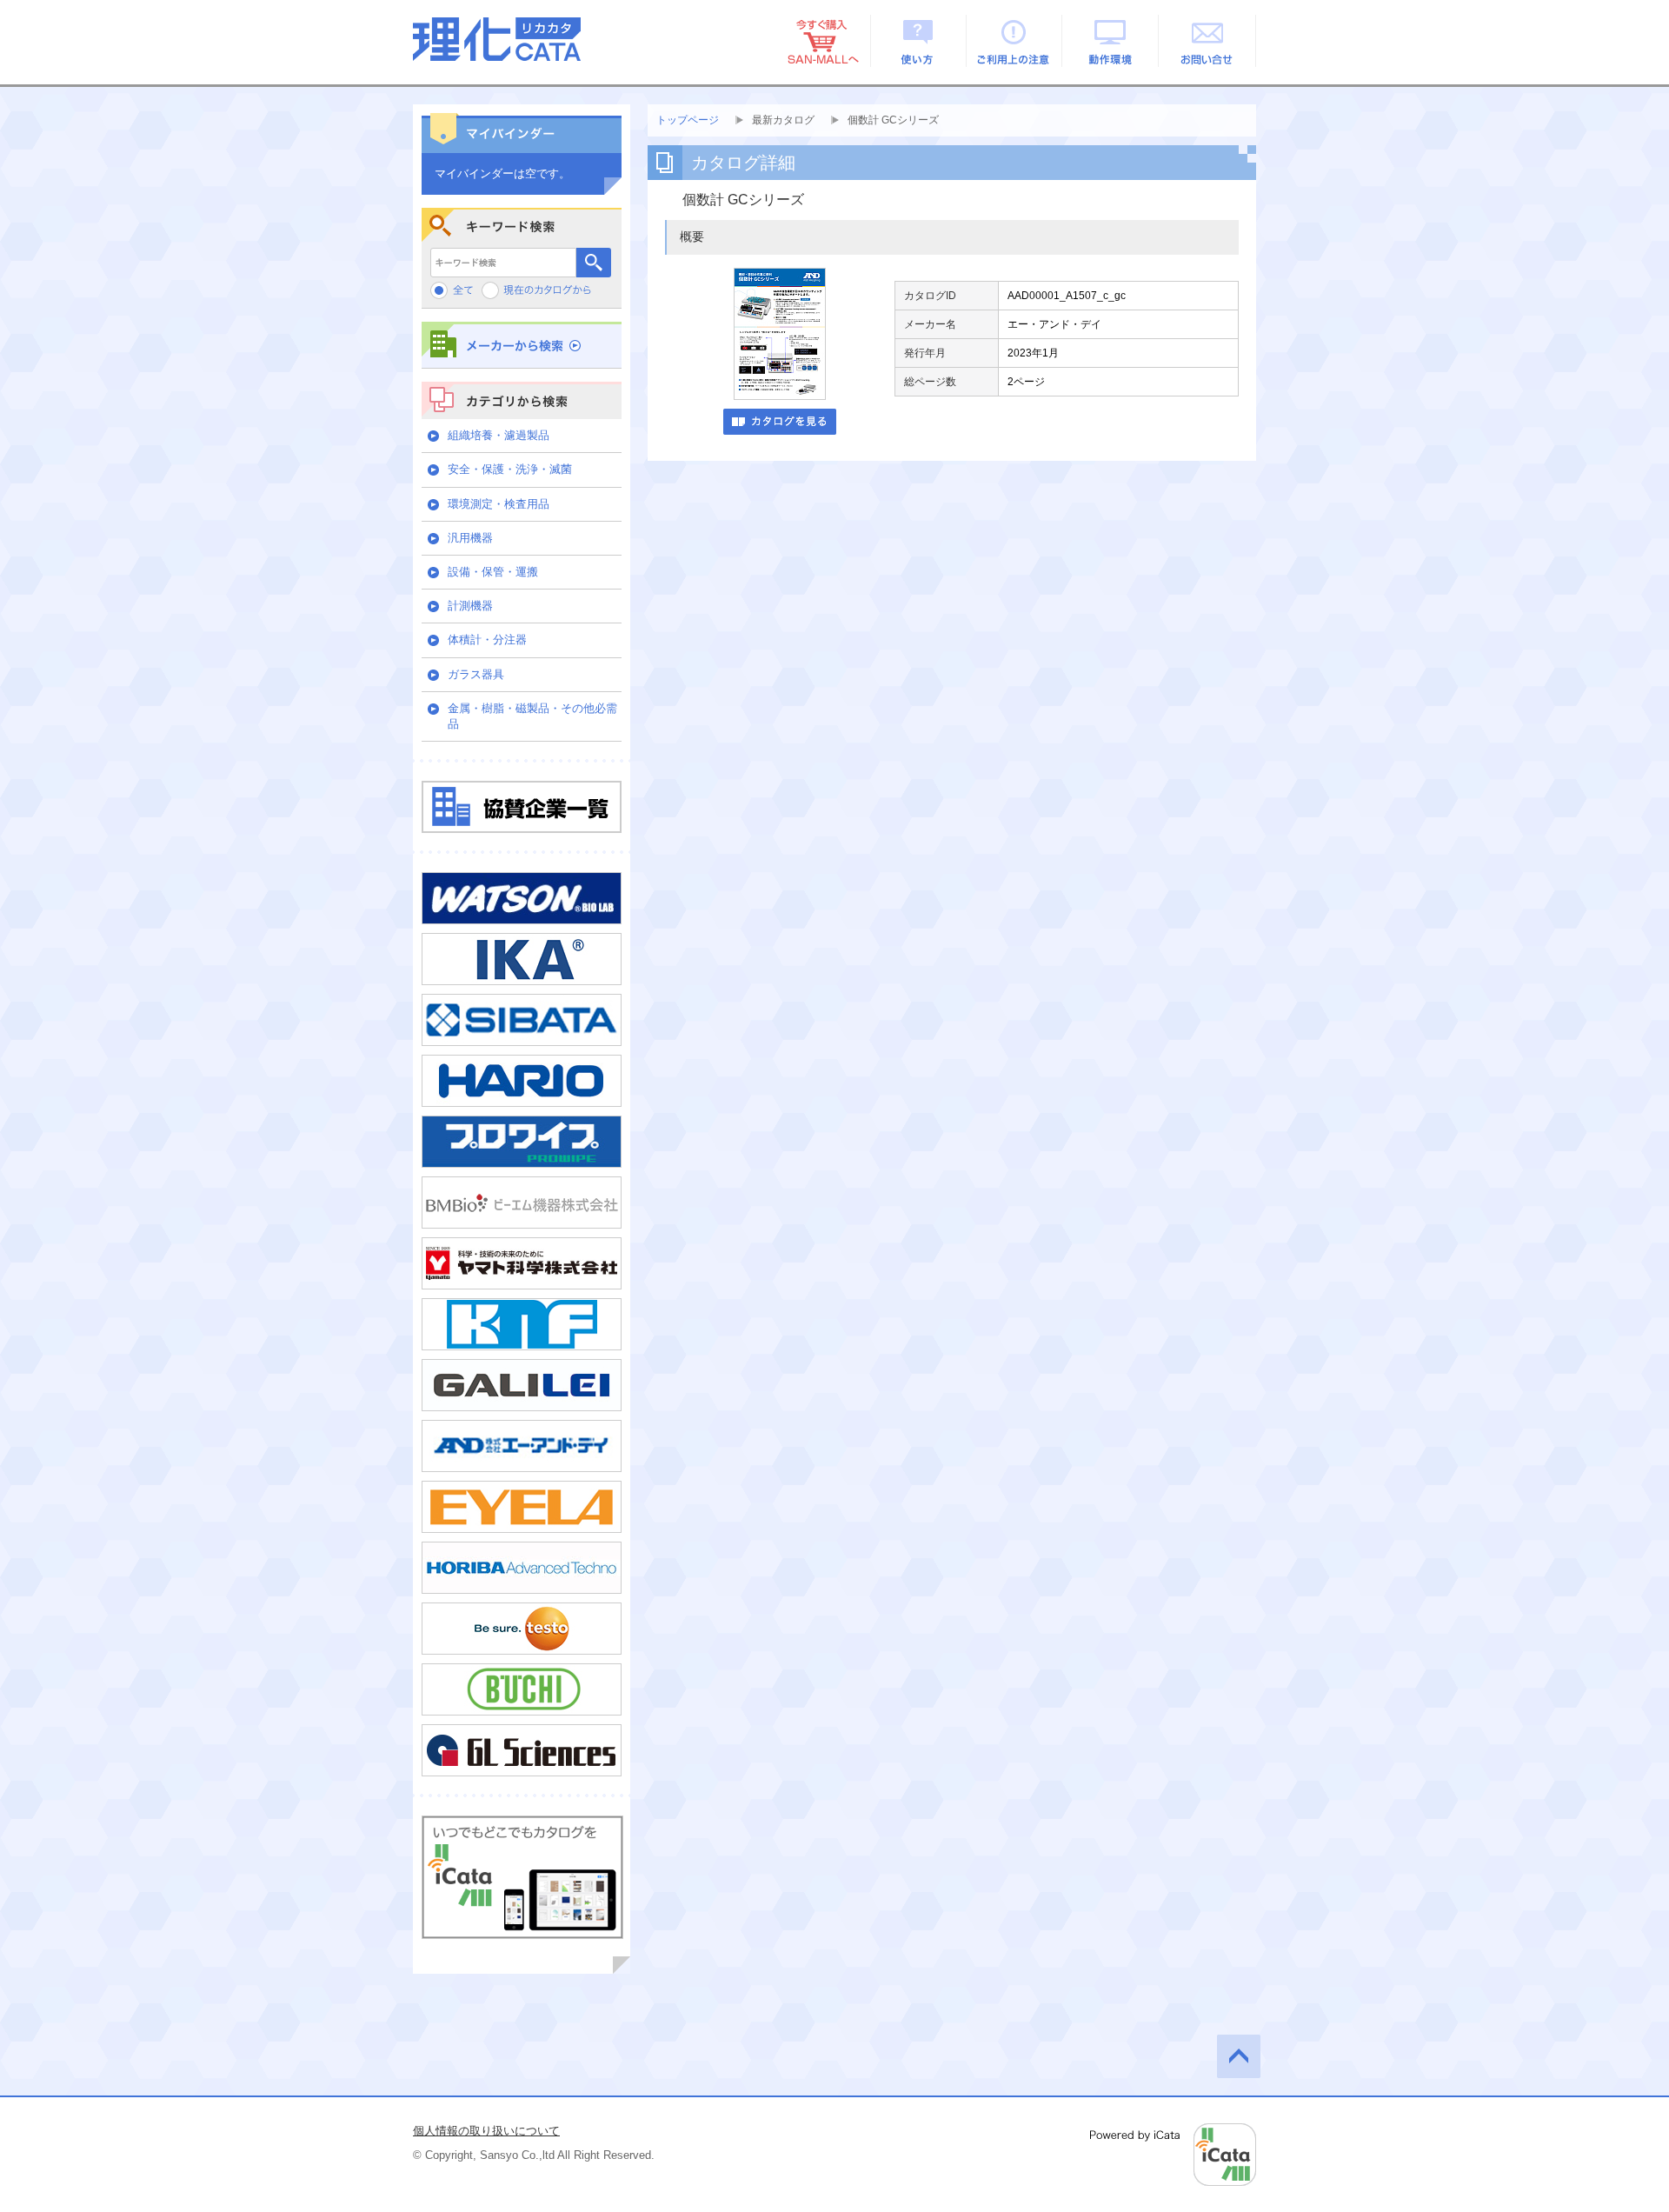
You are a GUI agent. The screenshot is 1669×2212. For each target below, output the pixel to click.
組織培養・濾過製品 (499, 435)
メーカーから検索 (522, 345)
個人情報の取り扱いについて (486, 2131)
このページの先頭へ (1239, 2056)
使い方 (918, 41)
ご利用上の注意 (1015, 41)
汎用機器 (470, 538)
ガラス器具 (476, 674)
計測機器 (470, 606)
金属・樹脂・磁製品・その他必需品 (532, 716)
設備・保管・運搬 (493, 572)
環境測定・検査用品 (499, 504)
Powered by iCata (1173, 2155)
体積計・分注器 (487, 640)
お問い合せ (1208, 41)
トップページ (688, 120)
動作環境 (1111, 41)
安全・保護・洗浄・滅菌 (510, 469)
